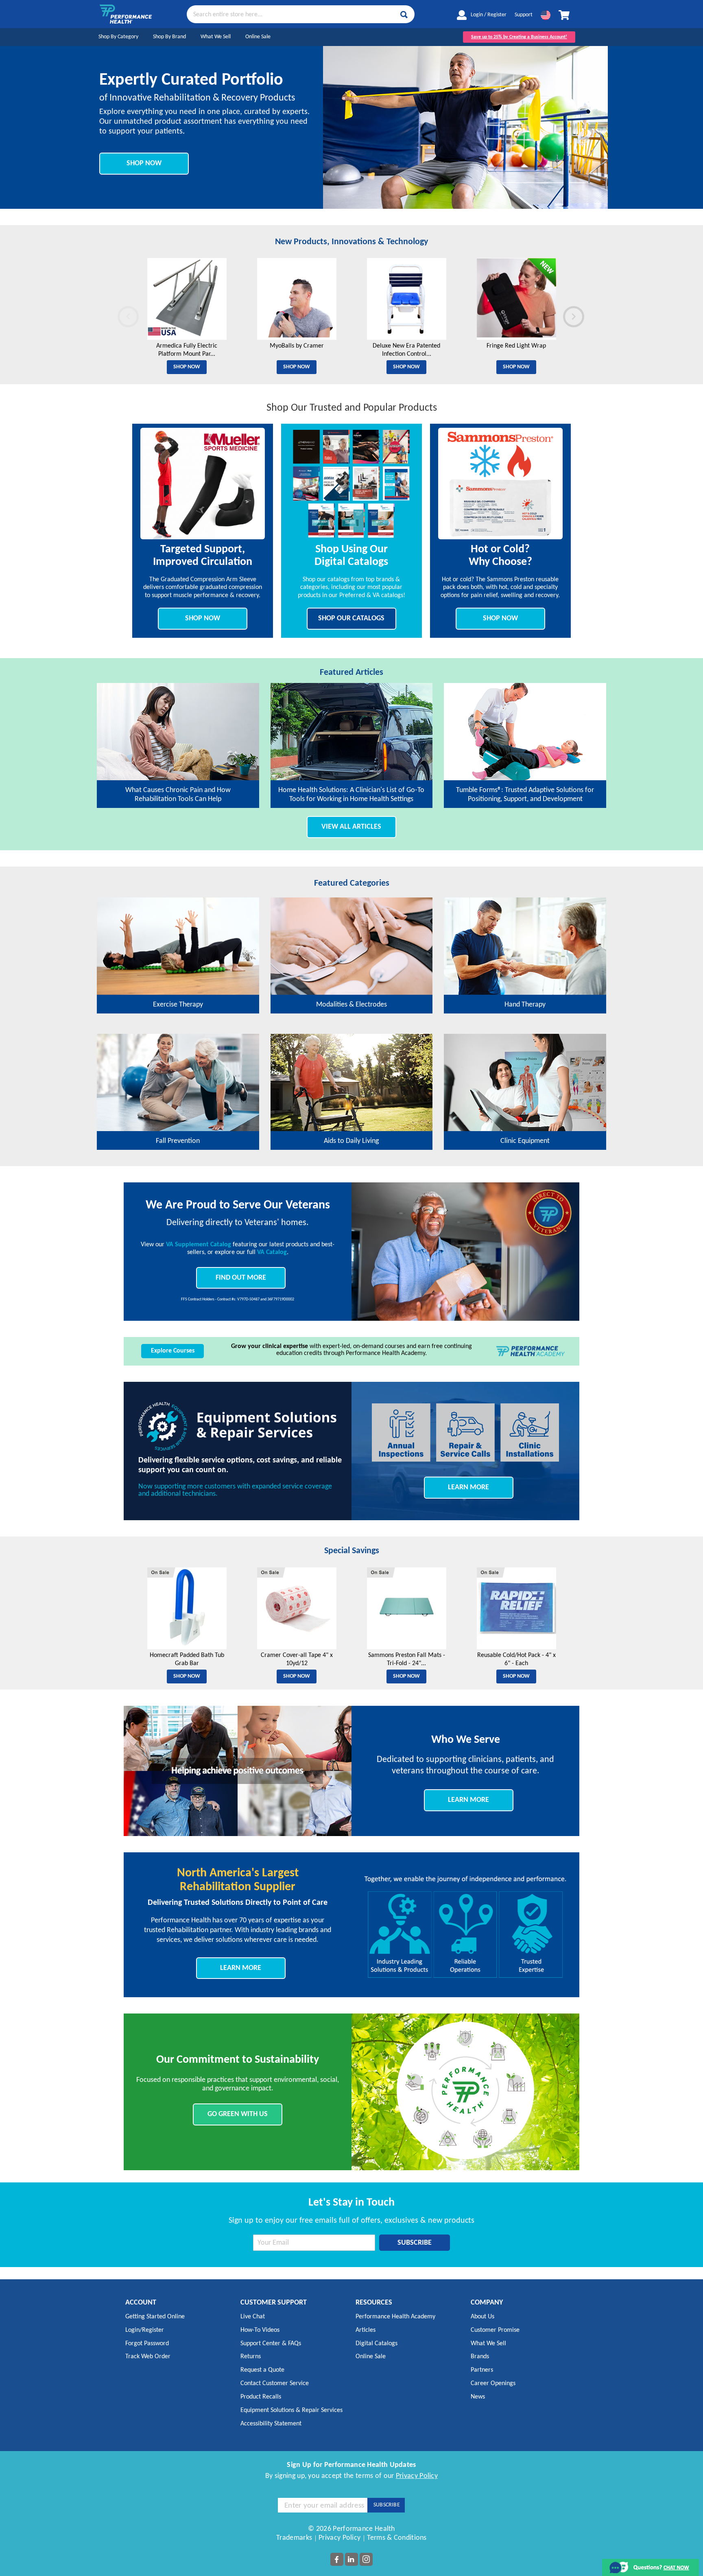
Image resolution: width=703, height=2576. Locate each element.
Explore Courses (173, 1351)
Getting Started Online (155, 2317)
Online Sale (258, 37)
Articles (366, 2330)
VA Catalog (272, 1252)
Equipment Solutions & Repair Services (291, 2410)
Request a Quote (262, 2370)
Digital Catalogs (377, 2344)
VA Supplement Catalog (199, 1245)
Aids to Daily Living (351, 1141)
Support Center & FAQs (271, 2344)
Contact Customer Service (275, 2383)
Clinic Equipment (525, 1141)
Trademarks (294, 2538)
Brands (480, 2357)
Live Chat (253, 2317)
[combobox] (301, 14)
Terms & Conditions (397, 2538)
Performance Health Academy (395, 2317)
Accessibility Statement (271, 2424)
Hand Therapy (525, 1005)
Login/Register (145, 2330)
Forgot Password (147, 2344)
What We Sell (216, 37)
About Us (482, 2317)
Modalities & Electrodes (351, 1005)
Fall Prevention (178, 1141)
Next (564, 314)
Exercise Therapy (178, 1005)
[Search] (404, 15)
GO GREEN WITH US (238, 2114)
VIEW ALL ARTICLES (351, 827)
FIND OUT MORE (241, 1278)
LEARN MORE (468, 1487)
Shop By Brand (169, 37)
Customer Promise (495, 2330)
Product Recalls (261, 2397)
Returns (251, 2357)
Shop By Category (118, 37)
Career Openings (493, 2383)
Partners (482, 2370)
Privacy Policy (417, 2476)
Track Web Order (148, 2357)
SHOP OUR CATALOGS (351, 618)
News (478, 2397)
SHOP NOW (144, 163)
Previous (119, 314)
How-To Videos (260, 2330)
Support (524, 15)
